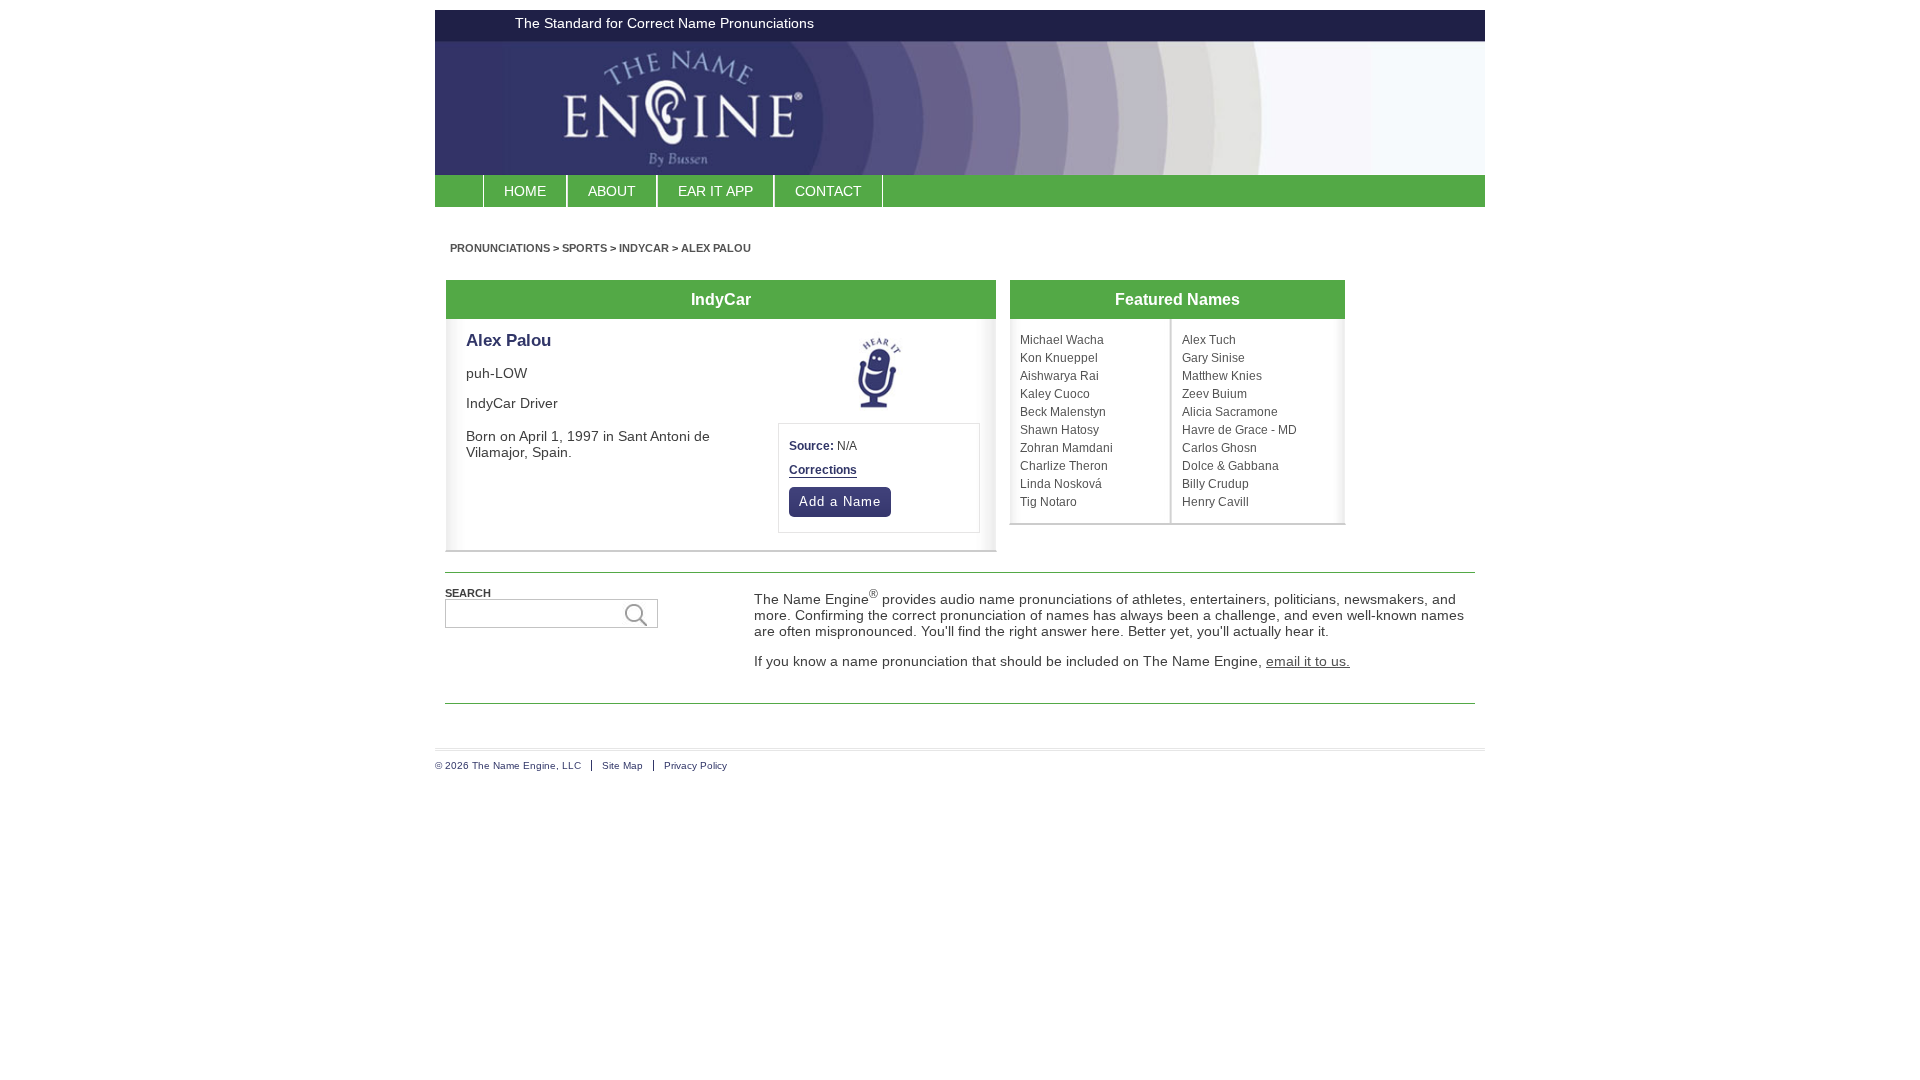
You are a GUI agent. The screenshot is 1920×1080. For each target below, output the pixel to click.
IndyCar (644, 248)
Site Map (622, 765)
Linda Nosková (1061, 484)
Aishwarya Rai (1059, 376)
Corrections (823, 470)
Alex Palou (716, 248)
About (612, 191)
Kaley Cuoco (1055, 394)
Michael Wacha (1062, 340)
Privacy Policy (695, 765)
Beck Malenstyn (1063, 412)
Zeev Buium (1214, 394)
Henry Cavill (1215, 502)
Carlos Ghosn (1219, 448)
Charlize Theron (1064, 466)
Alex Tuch (1209, 340)
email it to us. (1308, 661)
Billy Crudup (1215, 484)
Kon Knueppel (1059, 358)
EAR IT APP (715, 191)
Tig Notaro (1048, 502)
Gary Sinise (1213, 358)
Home (525, 191)
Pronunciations (500, 248)
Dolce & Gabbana (1230, 466)
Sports (584, 248)
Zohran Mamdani (1066, 448)
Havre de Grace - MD (1239, 430)
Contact (828, 191)
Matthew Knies (1222, 376)
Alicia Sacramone (1230, 412)
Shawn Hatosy (1059, 430)
